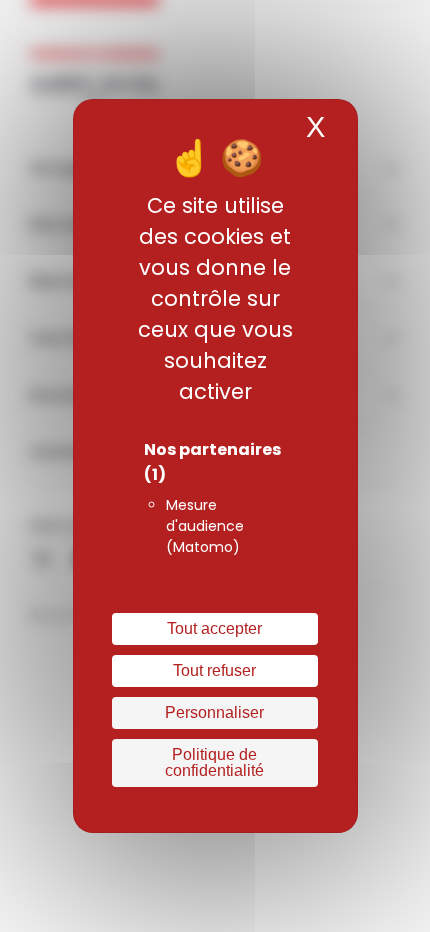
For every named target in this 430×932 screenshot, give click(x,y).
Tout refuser (214, 670)
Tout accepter (214, 628)
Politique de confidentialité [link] (214, 762)
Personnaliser (214, 712)
